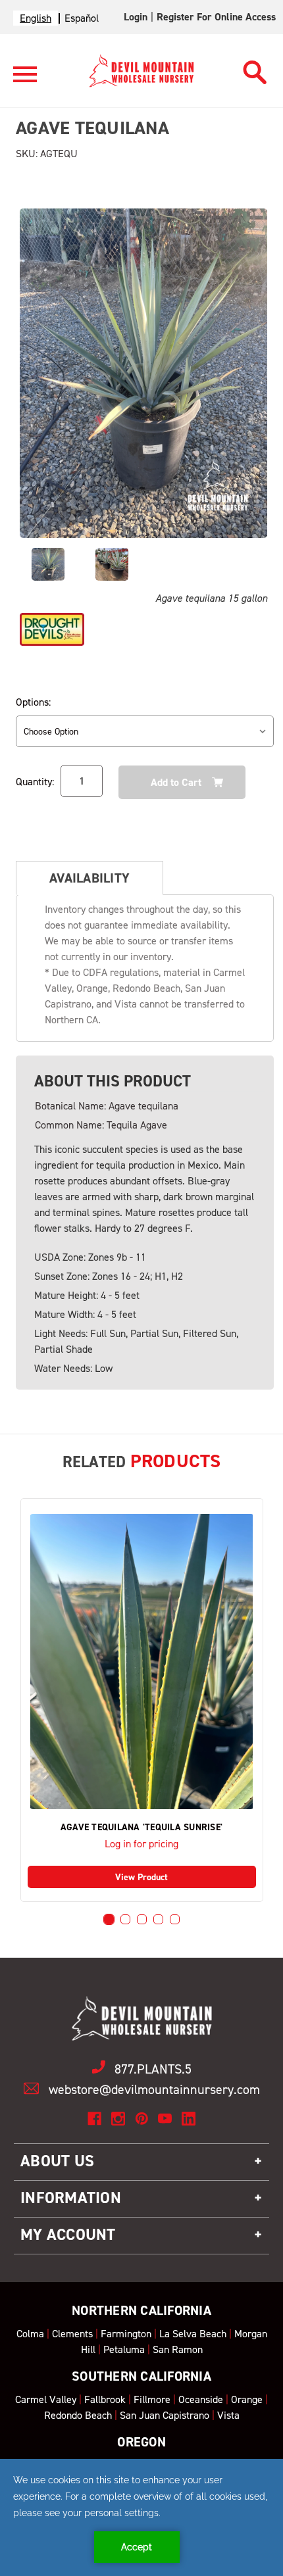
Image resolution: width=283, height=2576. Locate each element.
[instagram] (118, 2119)
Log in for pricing (141, 1844)
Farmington (126, 2334)
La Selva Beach (193, 2334)
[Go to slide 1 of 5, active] (109, 1919)
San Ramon (178, 2349)
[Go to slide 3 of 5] (142, 1919)
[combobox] (36, 18)
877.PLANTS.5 (153, 2069)
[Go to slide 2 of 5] (125, 1919)
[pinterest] (142, 2119)
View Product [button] (141, 1877)
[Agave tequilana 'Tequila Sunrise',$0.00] (142, 1662)
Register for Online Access (216, 17)
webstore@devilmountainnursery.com (154, 2089)
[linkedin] (189, 2119)
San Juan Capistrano (165, 2415)
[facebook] (94, 2119)
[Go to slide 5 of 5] (175, 1919)
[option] (82, 18)
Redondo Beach (78, 2415)
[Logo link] (25, 80)
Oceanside (201, 2399)
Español (82, 18)
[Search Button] (255, 69)
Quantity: (35, 782)
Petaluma (124, 2349)
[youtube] (165, 2119)
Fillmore (152, 2399)
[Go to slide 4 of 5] (158, 1919)
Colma (30, 2334)
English (36, 18)
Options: (33, 702)
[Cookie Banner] (141, 2517)
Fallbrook (105, 2399)
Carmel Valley (46, 2399)
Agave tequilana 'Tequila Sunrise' (141, 1828)
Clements (72, 2334)
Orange (247, 2399)
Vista (228, 2415)
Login (136, 17)
